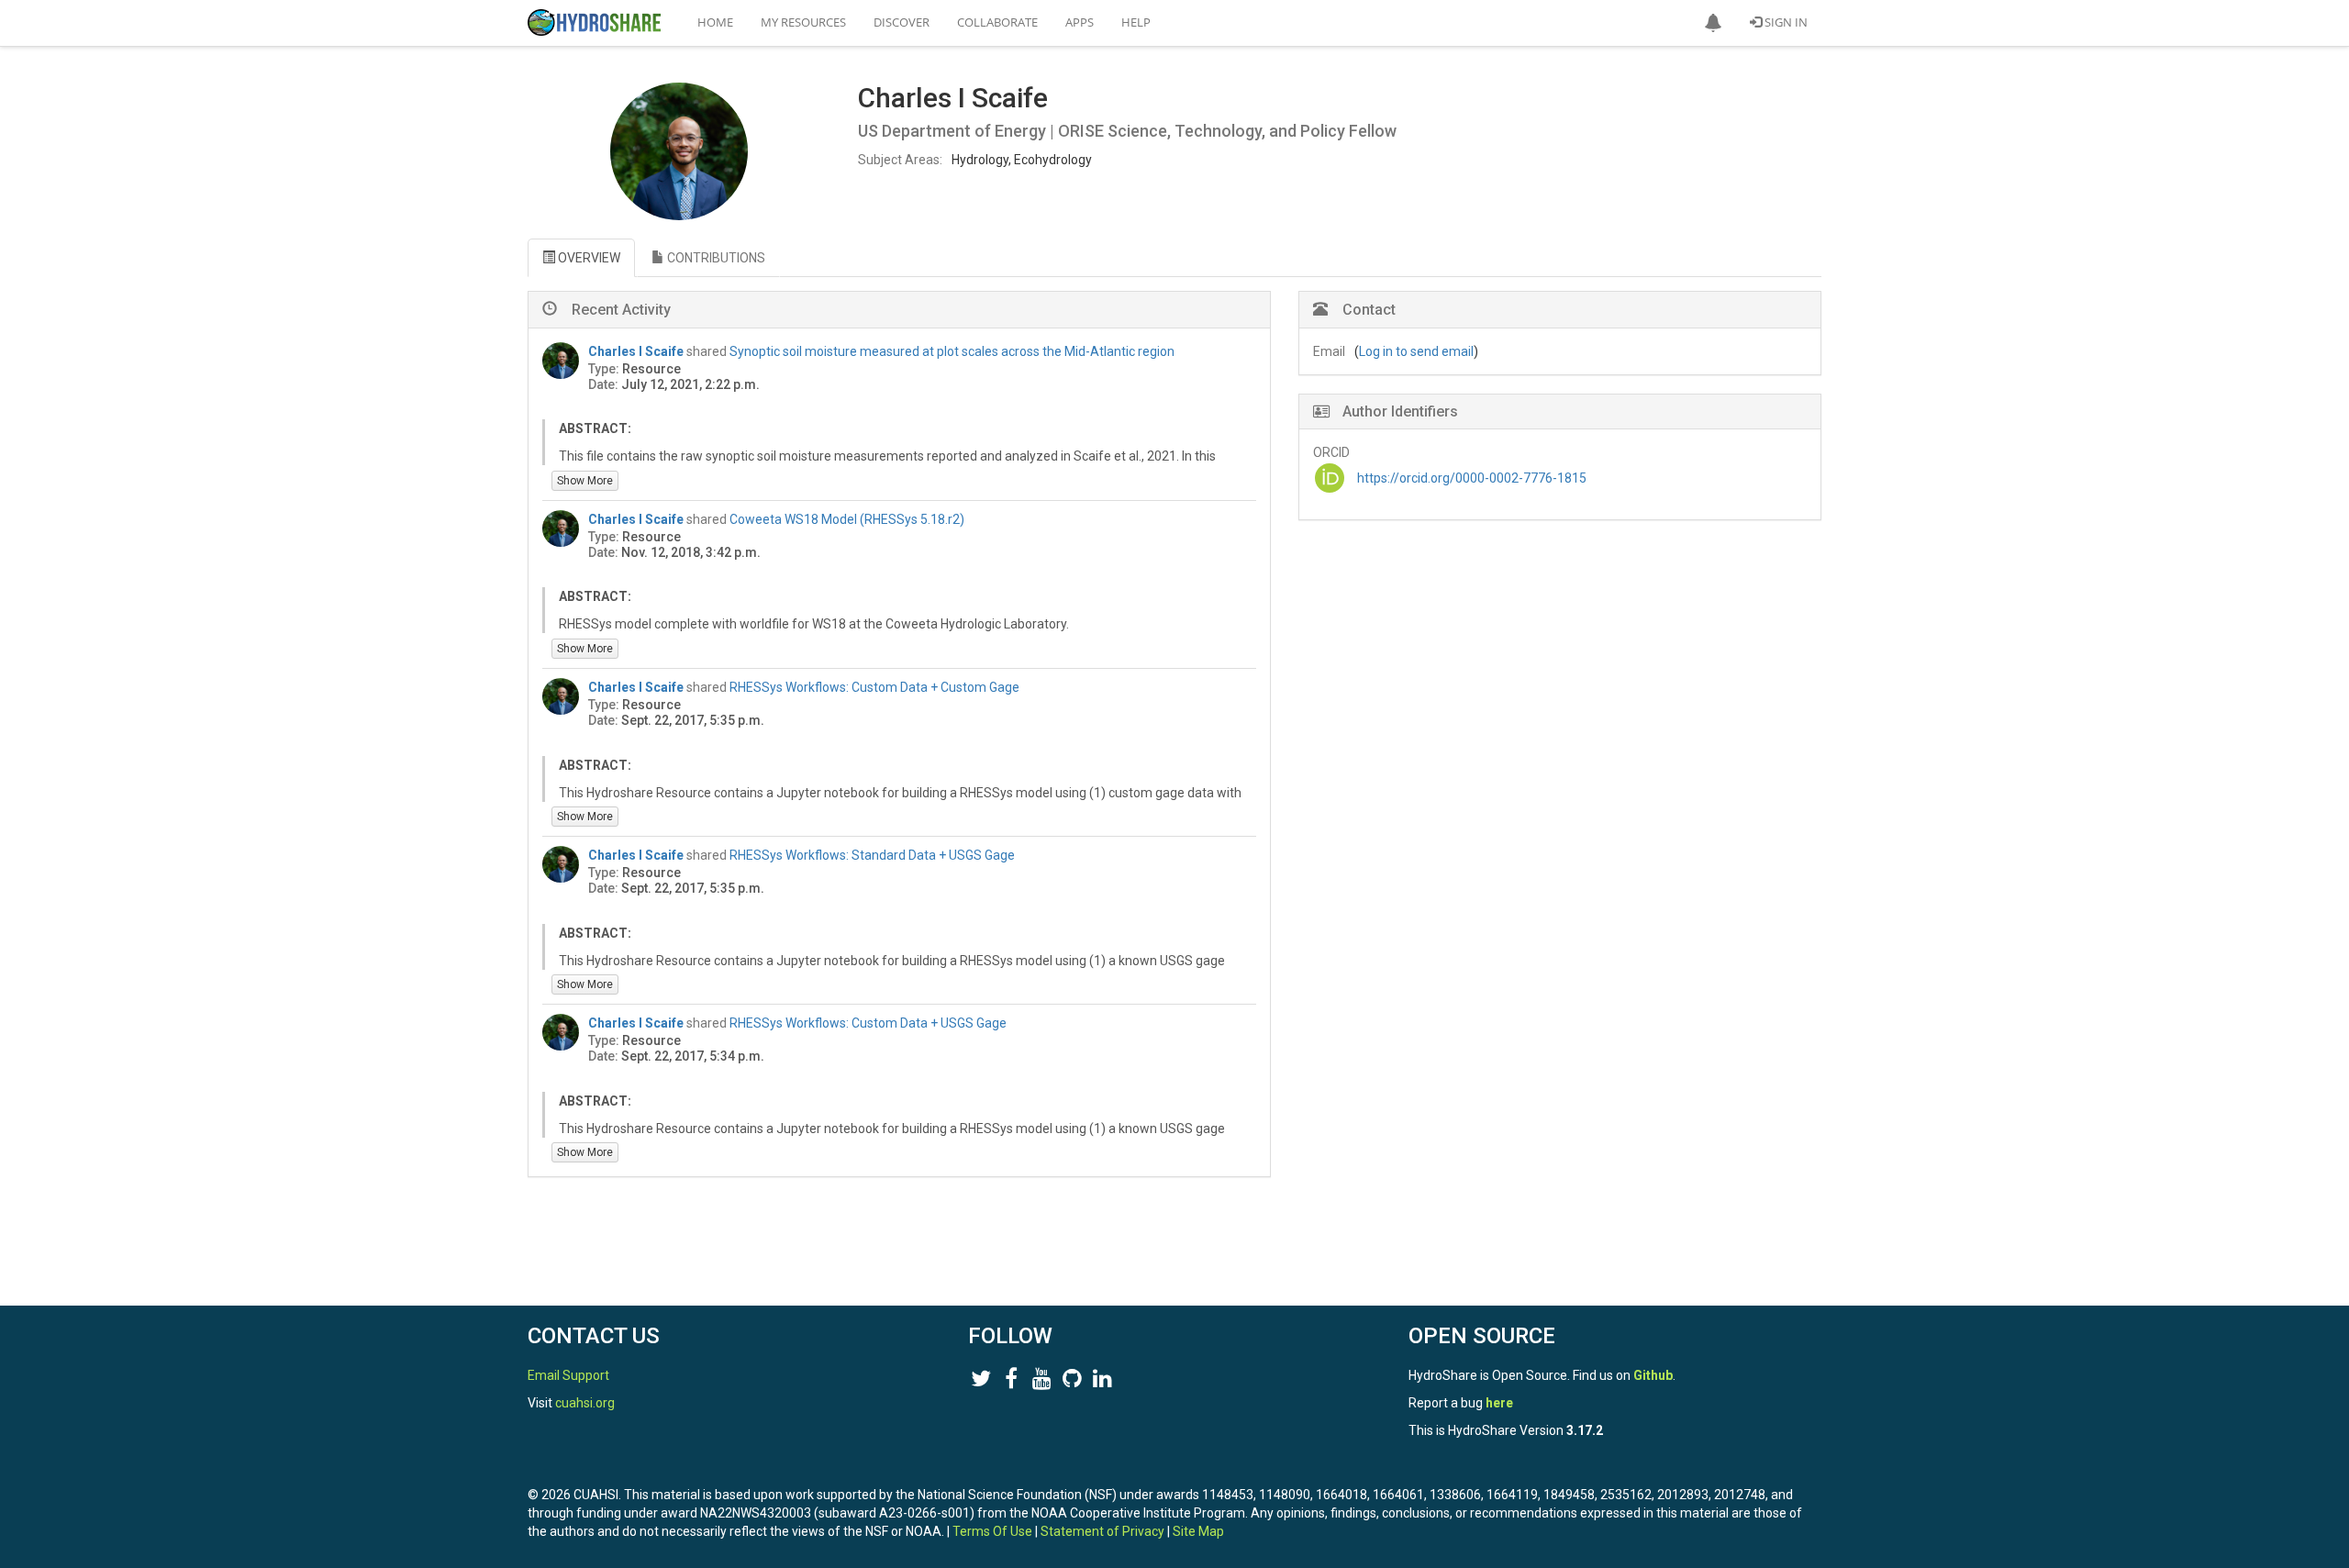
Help (1136, 22)
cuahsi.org (585, 1403)
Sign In (1785, 22)
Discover (902, 22)
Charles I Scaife (636, 351)
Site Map (1198, 1531)
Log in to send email (1416, 351)
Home (715, 22)
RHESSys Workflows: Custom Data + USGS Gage (868, 1023)
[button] (1713, 23)
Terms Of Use (992, 1531)
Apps (1080, 22)
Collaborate (997, 22)
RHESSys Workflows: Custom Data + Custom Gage (874, 687)
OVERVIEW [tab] (588, 258)
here (1499, 1403)
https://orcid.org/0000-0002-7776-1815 (1472, 478)
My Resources (803, 22)
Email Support (568, 1375)
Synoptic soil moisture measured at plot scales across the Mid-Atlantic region (952, 351)
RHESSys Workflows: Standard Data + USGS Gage (872, 855)
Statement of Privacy (1102, 1531)
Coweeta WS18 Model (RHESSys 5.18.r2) (847, 519)
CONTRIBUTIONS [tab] (715, 258)
